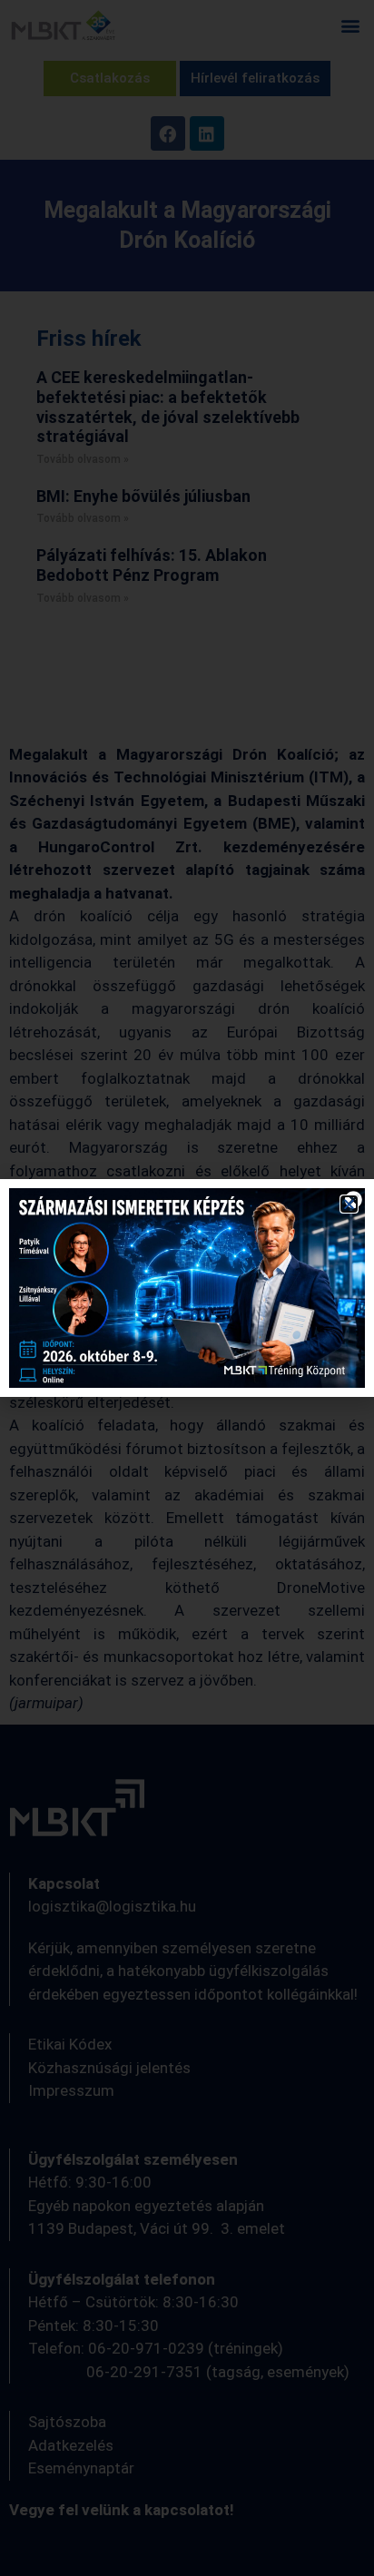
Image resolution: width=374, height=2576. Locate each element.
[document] (187, 1288)
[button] (349, 1204)
